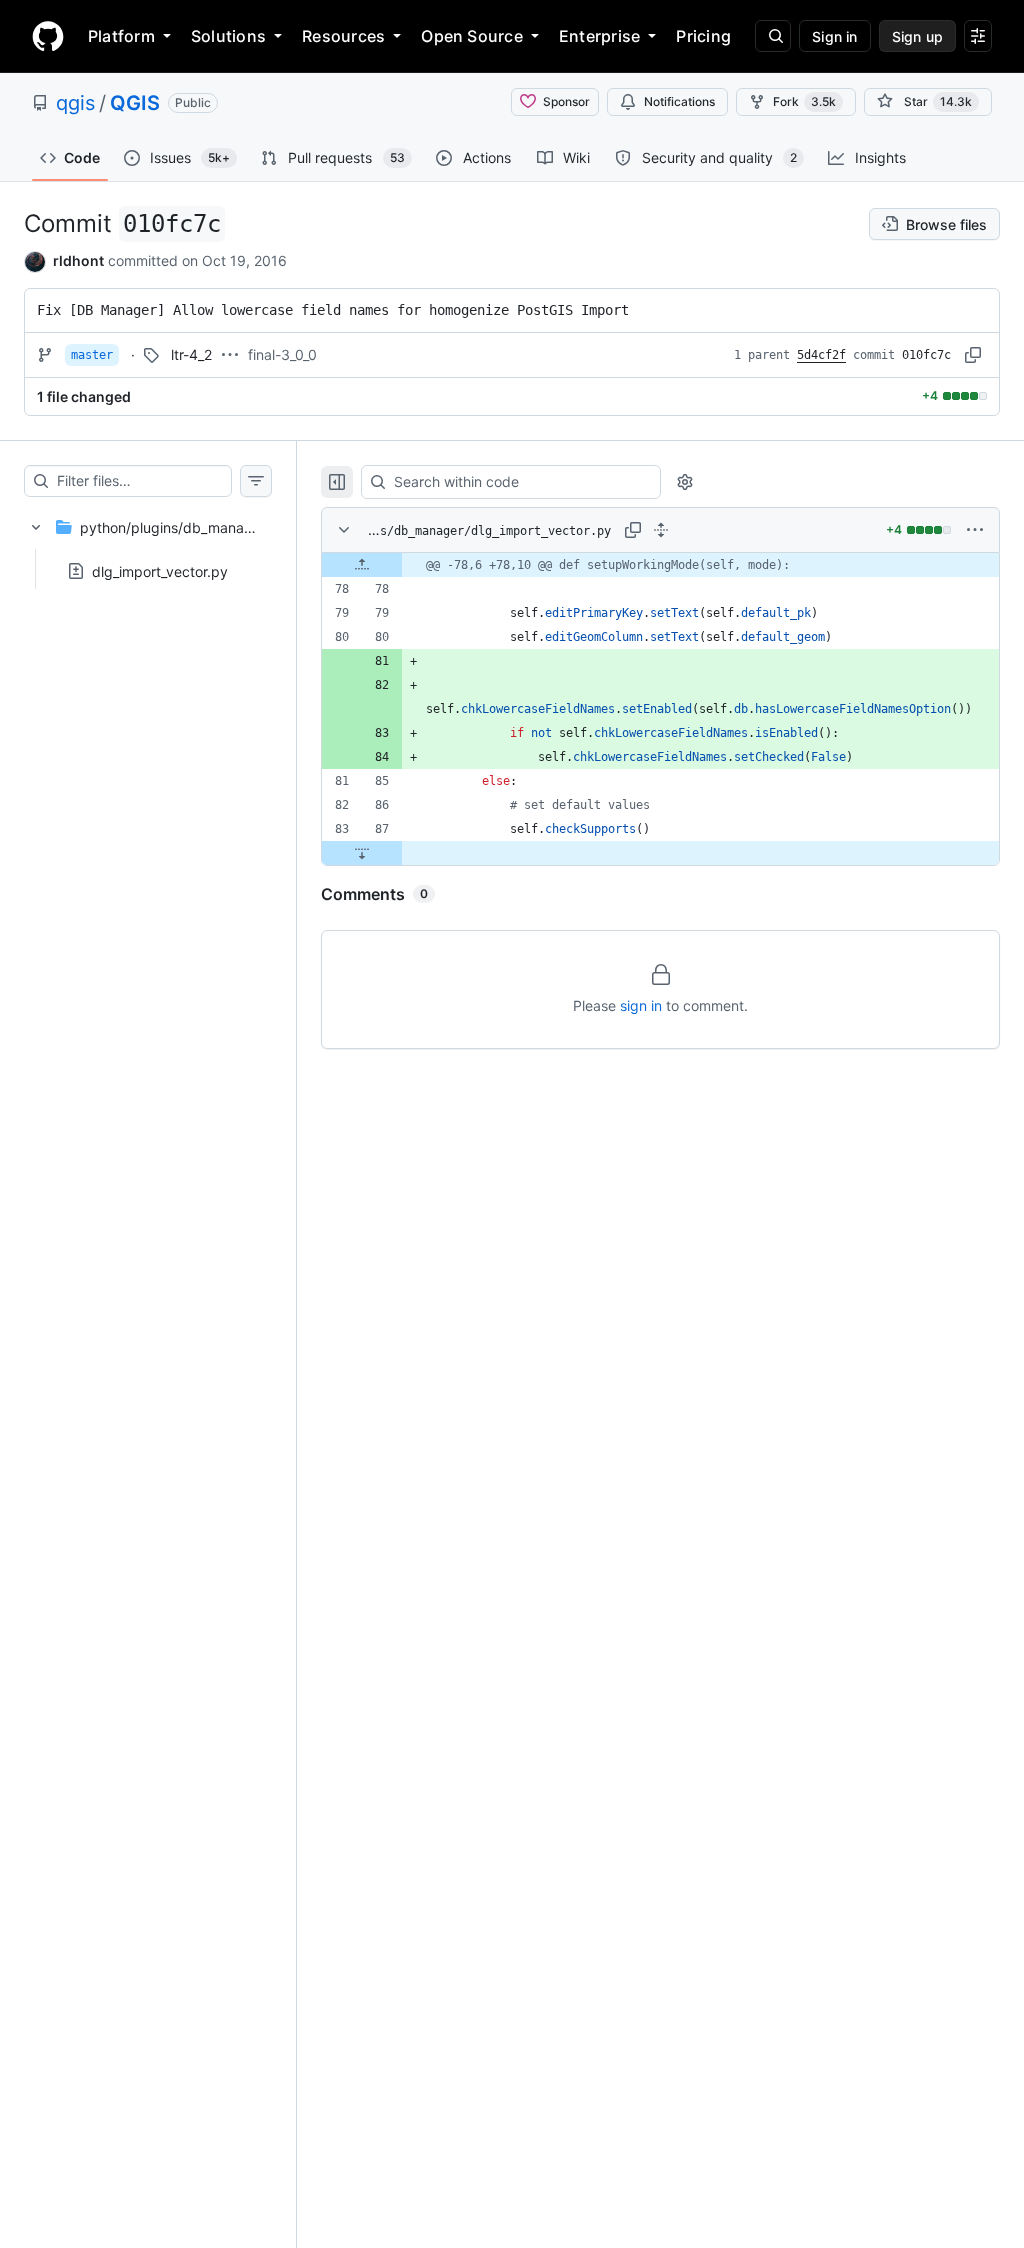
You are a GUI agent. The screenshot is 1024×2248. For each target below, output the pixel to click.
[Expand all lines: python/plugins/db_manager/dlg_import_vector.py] (661, 530)
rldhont (78, 260)
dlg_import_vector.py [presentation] (160, 570)
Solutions (228, 36)
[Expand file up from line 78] (362, 565)
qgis (75, 103)
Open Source (472, 36)
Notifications (679, 101)
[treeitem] (148, 543)
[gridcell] (660, 565)
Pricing (703, 36)
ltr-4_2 (191, 354)
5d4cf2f (821, 355)
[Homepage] (48, 36)
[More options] (975, 530)
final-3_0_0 (282, 354)
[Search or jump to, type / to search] (773, 36)
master (92, 355)
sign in (641, 1005)
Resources (343, 36)
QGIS (135, 103)
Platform (121, 36)
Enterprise (599, 36)
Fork (804, 101)
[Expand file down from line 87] (362, 853)
